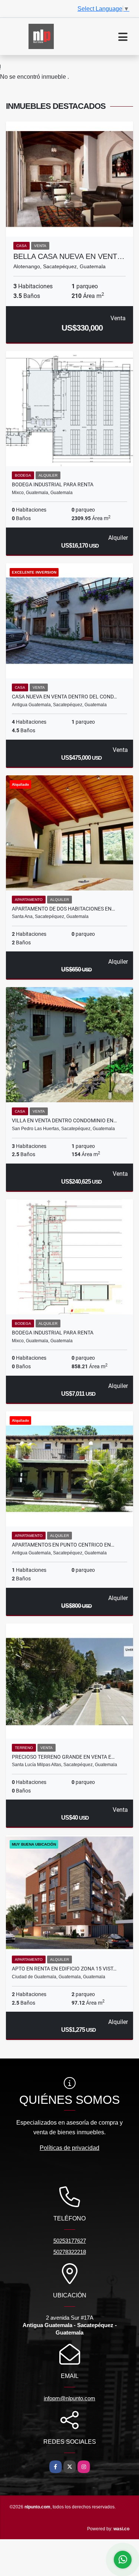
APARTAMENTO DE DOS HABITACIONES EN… (63, 909)
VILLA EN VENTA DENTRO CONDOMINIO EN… (64, 1120)
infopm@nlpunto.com (69, 2398)
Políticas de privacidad (69, 2148)
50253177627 (70, 2241)
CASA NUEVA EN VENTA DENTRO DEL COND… (64, 697)
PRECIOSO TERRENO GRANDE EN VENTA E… (63, 1757)
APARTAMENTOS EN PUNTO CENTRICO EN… (63, 1545)
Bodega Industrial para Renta (53, 484)
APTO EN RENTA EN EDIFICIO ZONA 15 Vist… (64, 1969)
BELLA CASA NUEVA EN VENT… (69, 256)
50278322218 (70, 2252)
